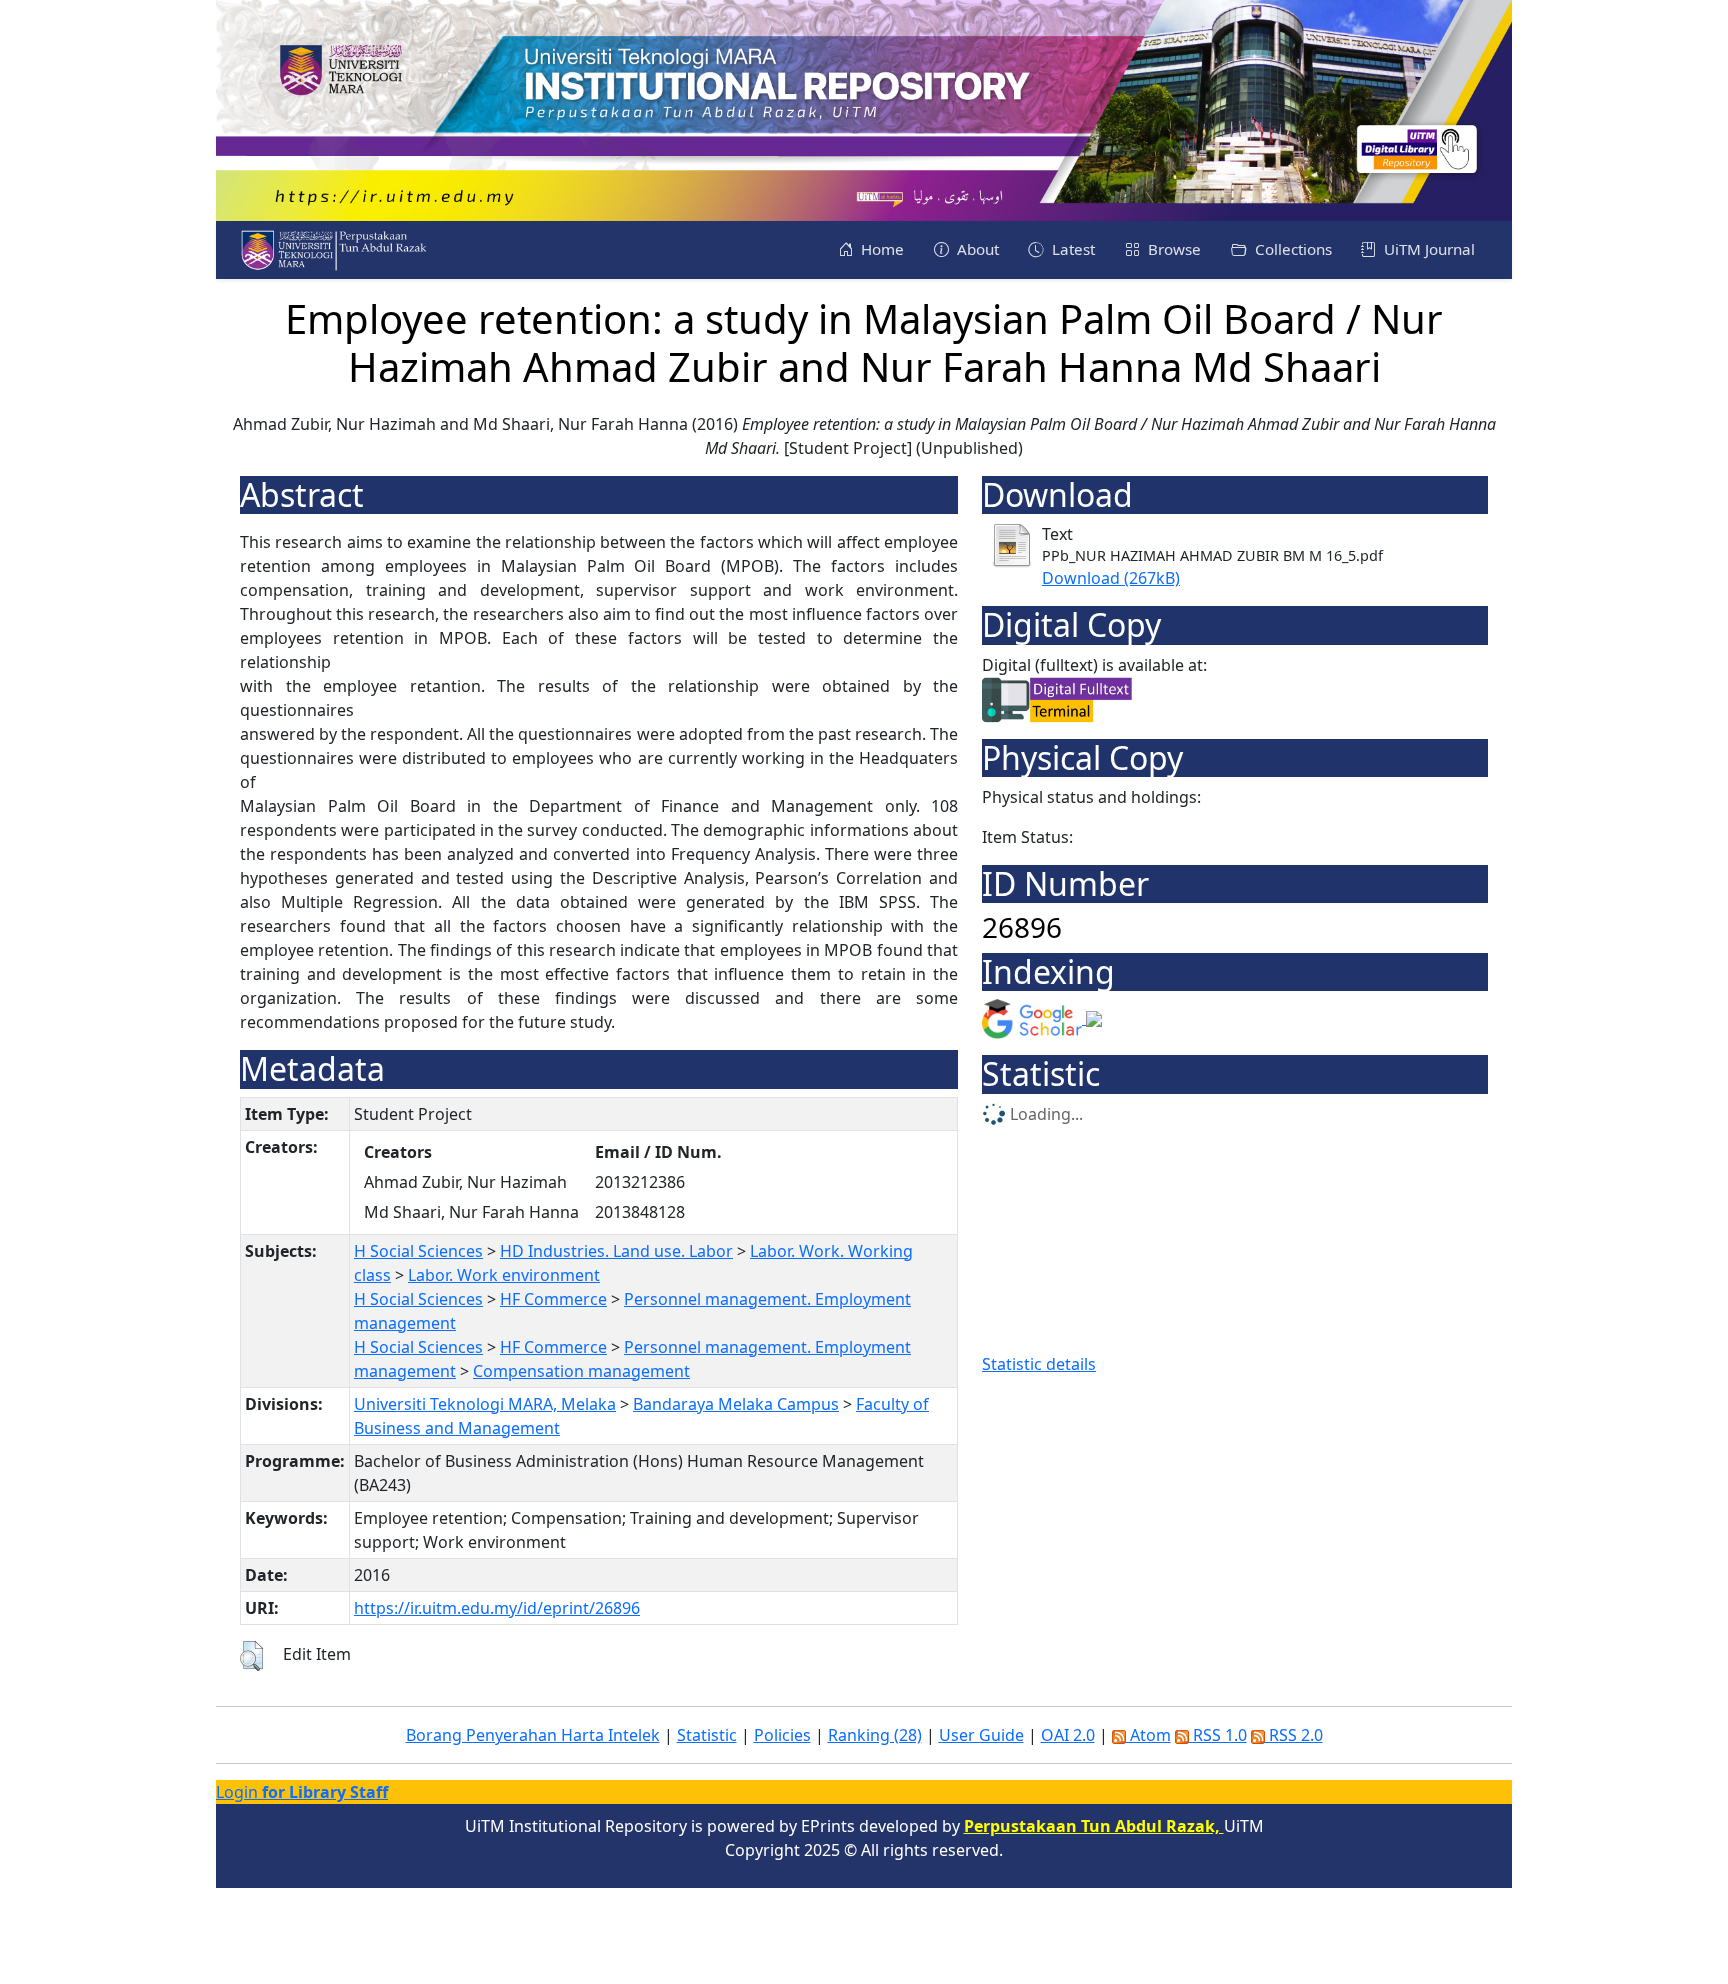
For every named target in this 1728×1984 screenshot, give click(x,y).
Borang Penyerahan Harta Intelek (533, 1735)
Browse (1172, 249)
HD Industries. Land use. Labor (616, 1251)
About (976, 249)
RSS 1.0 (1218, 1735)
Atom (1148, 1735)
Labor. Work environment (504, 1275)
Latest (1071, 249)
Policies (782, 1735)
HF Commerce (553, 1299)
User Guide (981, 1735)
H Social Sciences (418, 1251)
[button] (251, 1656)
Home (880, 249)
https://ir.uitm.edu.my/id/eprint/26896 (497, 1608)
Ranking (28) (875, 1735)
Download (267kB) (1111, 578)
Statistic (707, 1735)
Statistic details (1039, 1364)
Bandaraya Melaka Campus (736, 1404)
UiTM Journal (1427, 249)
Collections (1291, 249)
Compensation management (581, 1371)
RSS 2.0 (1294, 1735)
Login (302, 1792)
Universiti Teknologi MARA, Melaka (485, 1404)
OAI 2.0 (1068, 1735)
